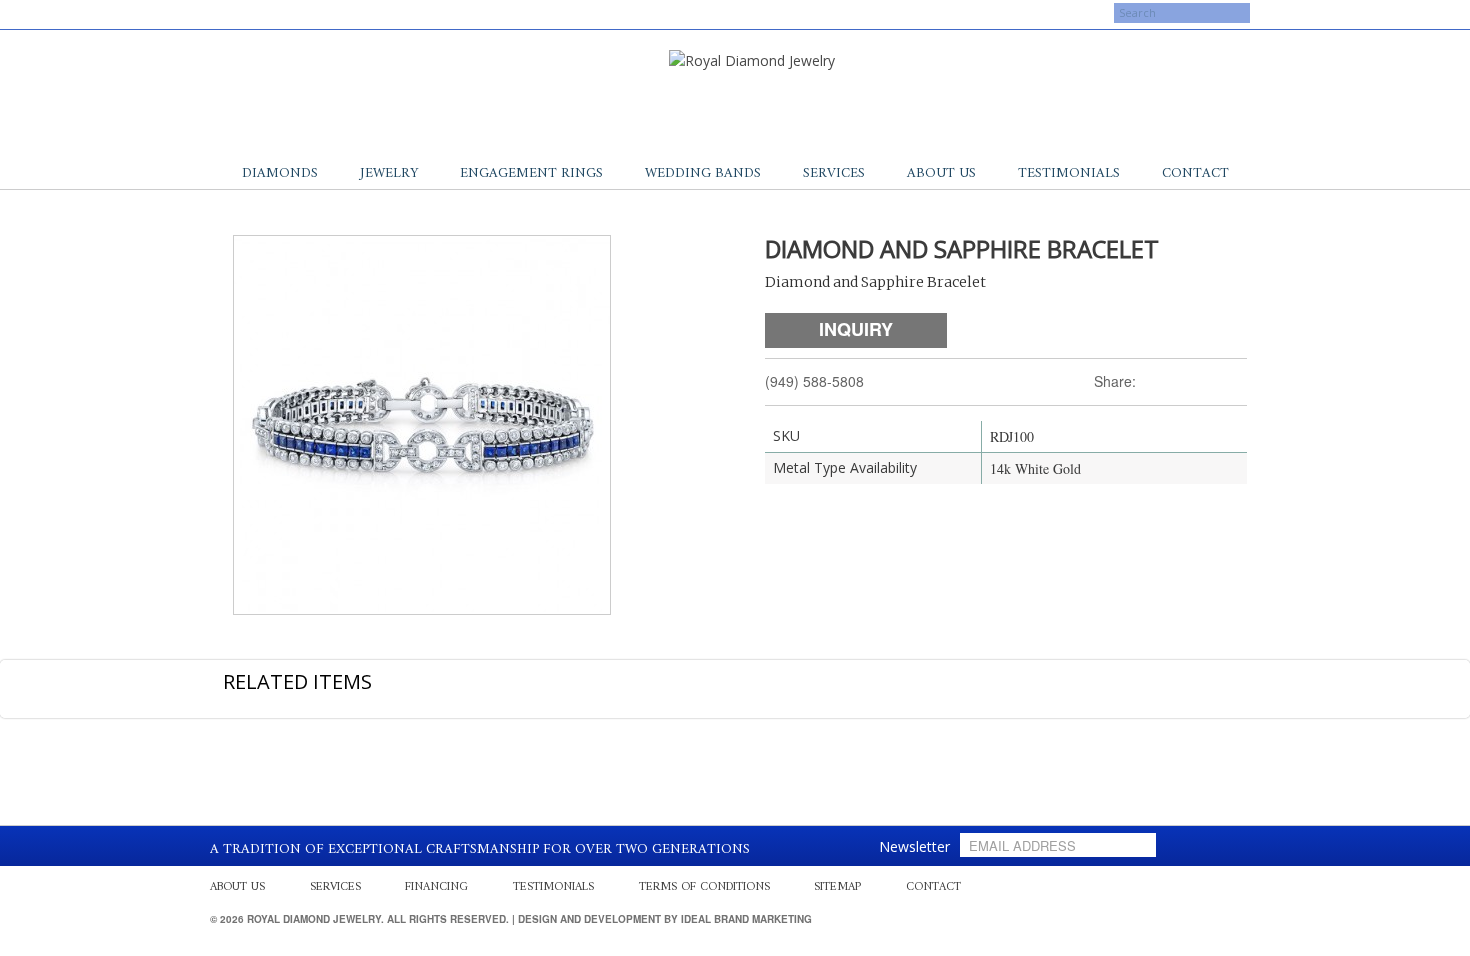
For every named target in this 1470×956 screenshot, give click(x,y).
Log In (1047, 15)
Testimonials (1069, 173)
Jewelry (389, 173)
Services (834, 173)
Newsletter (914, 846)
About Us (941, 173)
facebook (230, 13)
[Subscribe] (1137, 845)
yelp (250, 13)
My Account (893, 15)
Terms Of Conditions (704, 887)
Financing (436, 887)
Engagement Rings (531, 173)
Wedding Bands (703, 173)
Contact (1195, 173)
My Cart (978, 15)
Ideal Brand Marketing (746, 919)
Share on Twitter (1162, 382)
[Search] (1095, 24)
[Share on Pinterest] (1214, 382)
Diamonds (280, 173)
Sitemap (837, 887)
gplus (270, 13)
